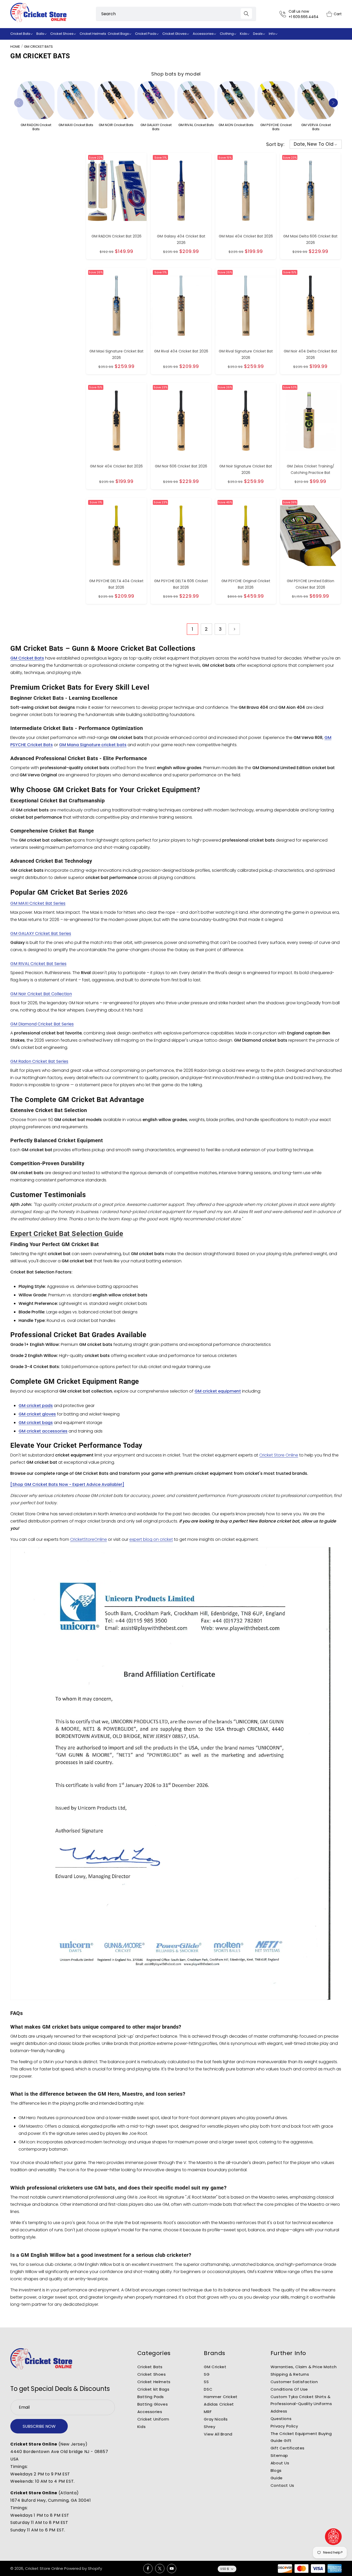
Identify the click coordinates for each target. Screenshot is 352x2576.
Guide (277, 2478)
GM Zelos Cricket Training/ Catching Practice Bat (311, 469)
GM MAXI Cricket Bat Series (38, 903)
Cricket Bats (150, 2367)
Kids (141, 2427)
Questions (281, 2419)
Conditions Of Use (289, 2389)
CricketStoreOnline (89, 1539)
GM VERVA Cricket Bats (316, 127)
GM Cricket (215, 2367)
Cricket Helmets (154, 2382)
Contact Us (282, 2485)
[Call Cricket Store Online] (284, 14)
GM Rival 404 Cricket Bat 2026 (181, 351)
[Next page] (234, 629)
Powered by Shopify (83, 2568)
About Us (280, 2463)
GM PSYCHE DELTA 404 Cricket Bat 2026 (116, 584)
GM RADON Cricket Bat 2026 (116, 236)
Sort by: (275, 144)
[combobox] (176, 14)
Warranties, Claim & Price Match (304, 2367)
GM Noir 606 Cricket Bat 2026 (181, 466)
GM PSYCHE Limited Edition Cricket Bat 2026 (311, 584)
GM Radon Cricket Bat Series (39, 1061)
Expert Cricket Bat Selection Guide (67, 1234)
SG (207, 2374)
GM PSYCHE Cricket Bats (276, 127)
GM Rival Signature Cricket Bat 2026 (246, 354)
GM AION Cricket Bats (236, 125)
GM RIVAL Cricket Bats (196, 125)
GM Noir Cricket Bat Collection (41, 994)
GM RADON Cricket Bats (36, 127)
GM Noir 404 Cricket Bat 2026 (116, 466)
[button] (23, 34)
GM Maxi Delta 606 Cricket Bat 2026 (310, 239)
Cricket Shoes (152, 2374)
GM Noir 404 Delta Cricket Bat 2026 (311, 354)
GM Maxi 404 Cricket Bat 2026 (246, 236)
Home (15, 47)
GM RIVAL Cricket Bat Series (38, 964)
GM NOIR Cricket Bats (116, 125)
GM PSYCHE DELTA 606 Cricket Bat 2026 (181, 584)
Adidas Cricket (219, 2404)
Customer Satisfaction (294, 2382)
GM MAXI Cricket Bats (76, 125)
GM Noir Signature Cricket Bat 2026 (246, 469)
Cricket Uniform (153, 2419)
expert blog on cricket (151, 1539)
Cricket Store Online (279, 1455)
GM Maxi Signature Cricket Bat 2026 (116, 354)
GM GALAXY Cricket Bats (156, 127)
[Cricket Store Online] (41, 2359)
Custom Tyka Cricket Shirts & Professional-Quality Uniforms (301, 2400)
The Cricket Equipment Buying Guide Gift (301, 2437)
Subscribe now (39, 2426)
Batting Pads (151, 2397)
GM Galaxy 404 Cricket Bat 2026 (181, 239)
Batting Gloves (153, 2404)
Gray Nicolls (216, 2419)
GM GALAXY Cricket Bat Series (41, 933)
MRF (208, 2412)
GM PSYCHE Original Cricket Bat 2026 (246, 584)
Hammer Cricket (221, 2397)
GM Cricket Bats (38, 47)
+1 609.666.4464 (304, 17)
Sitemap (279, 2455)
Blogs (276, 2470)
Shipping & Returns (290, 2374)
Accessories (150, 2412)
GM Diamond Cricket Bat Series (42, 1024)
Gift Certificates (288, 2448)
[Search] (246, 14)
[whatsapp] (333, 2537)
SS (206, 2382)
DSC (208, 2389)
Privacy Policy (284, 2426)
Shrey (209, 2427)
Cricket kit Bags (153, 2389)
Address (279, 2411)
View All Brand (218, 2434)
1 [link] (192, 629)
